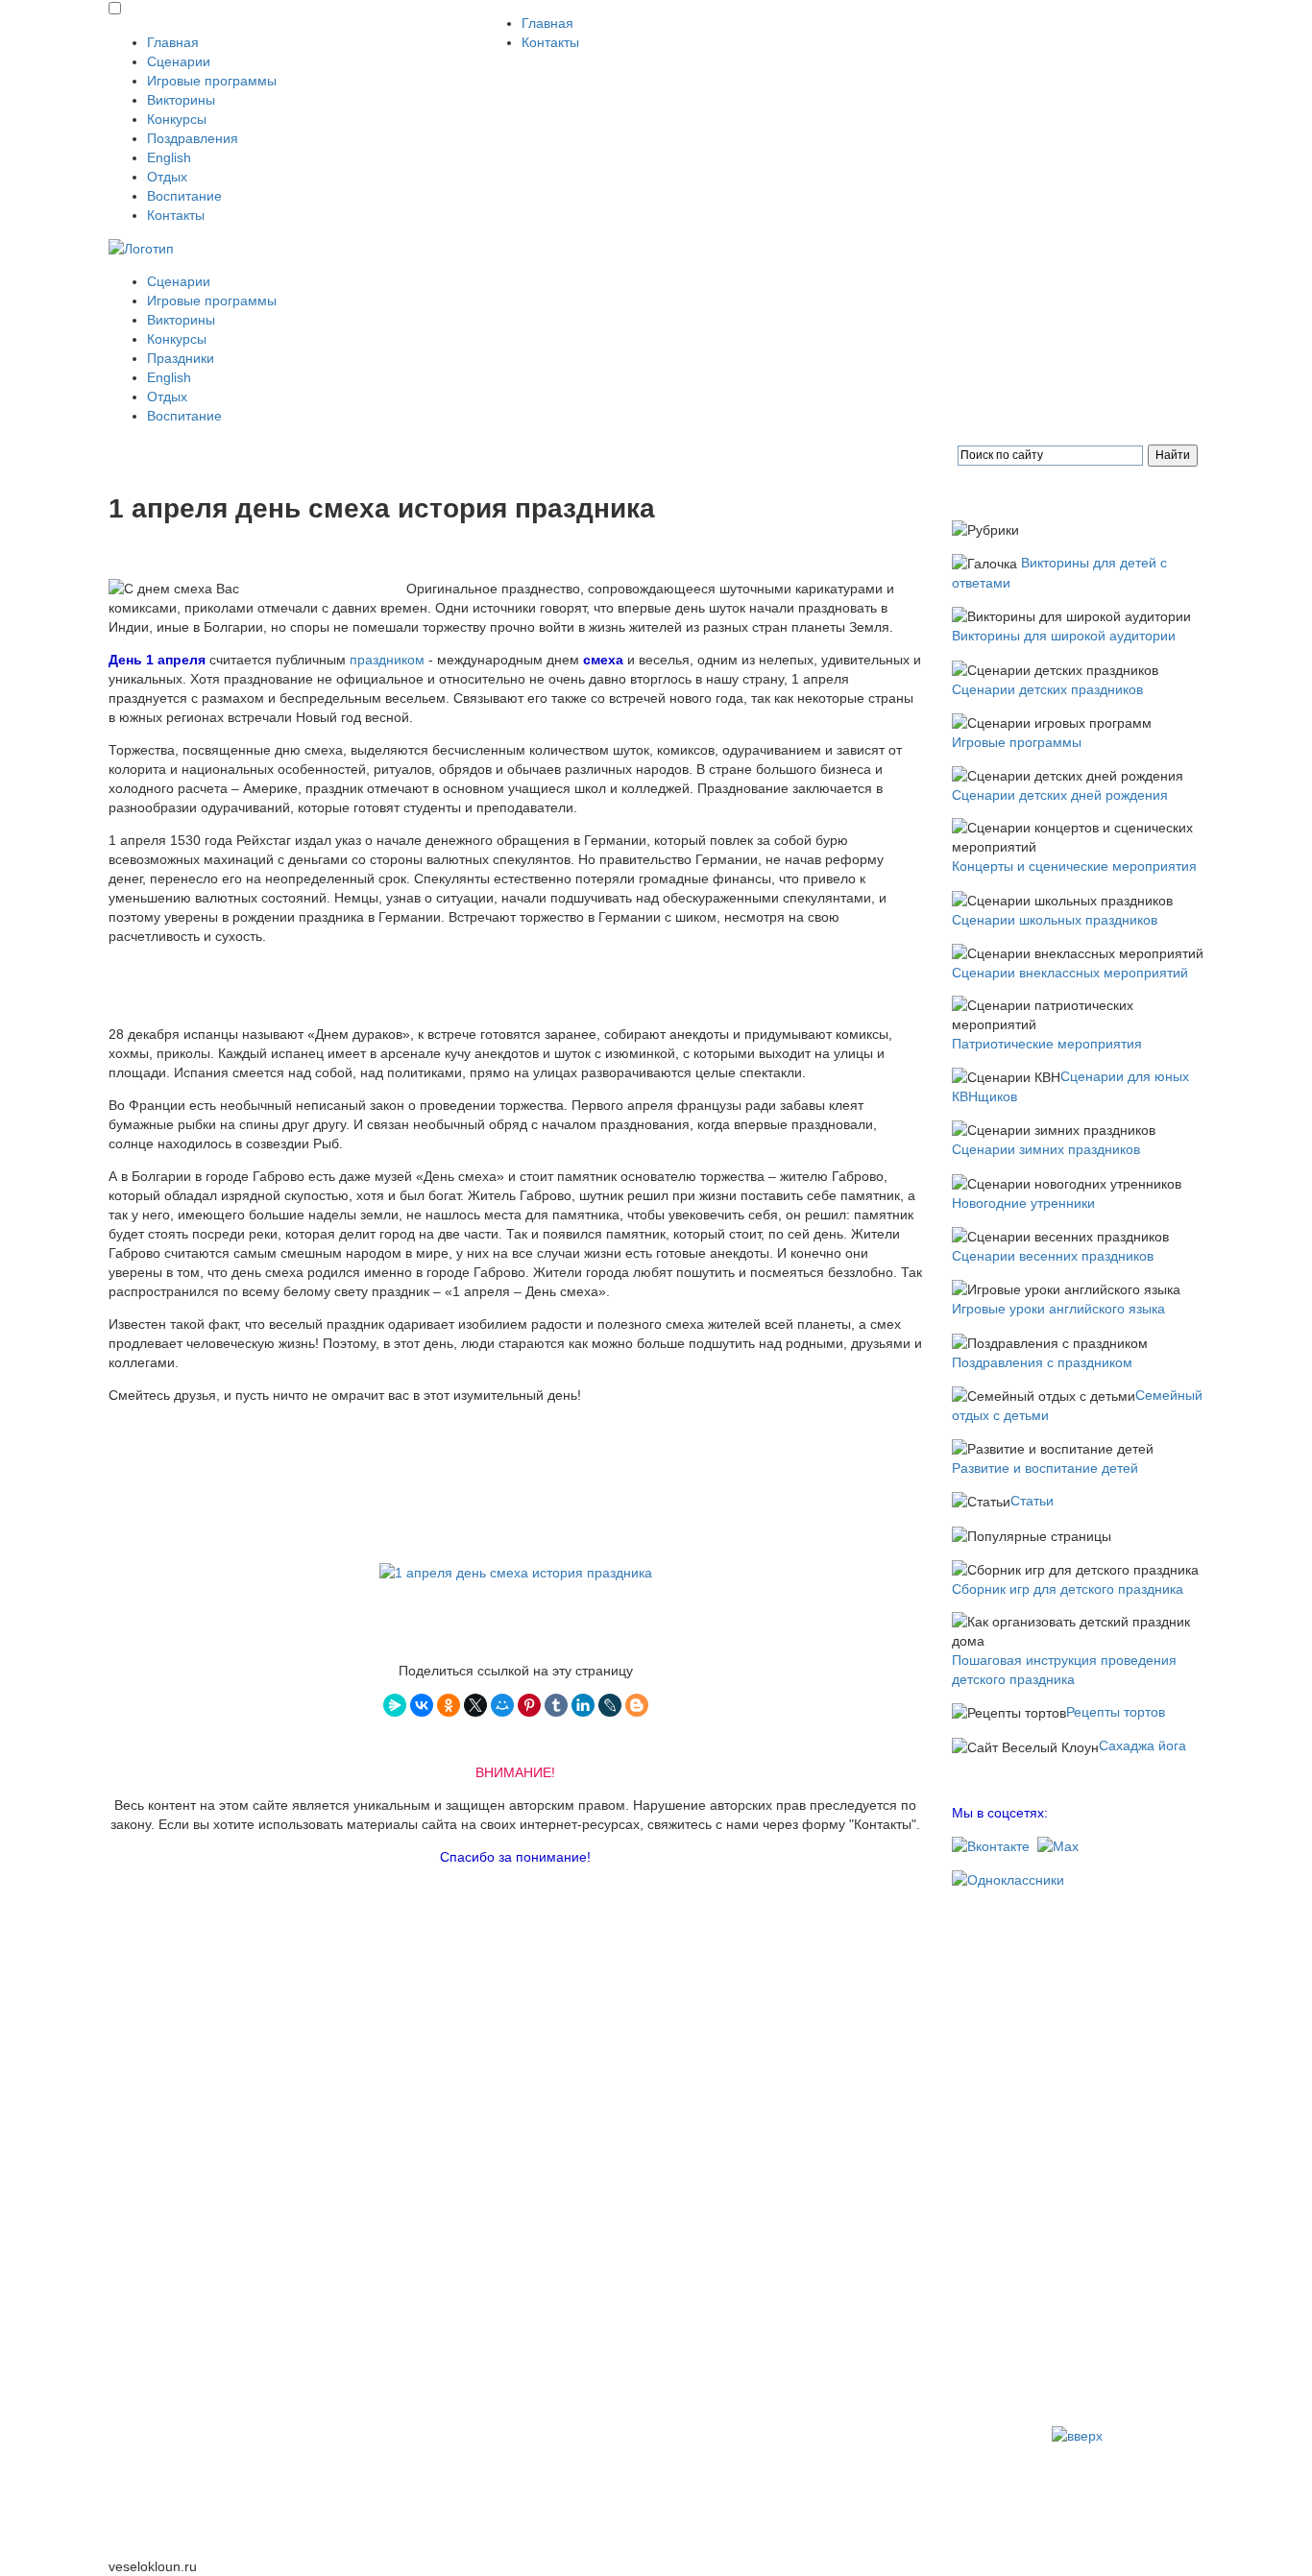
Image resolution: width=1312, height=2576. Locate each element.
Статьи (1032, 1501)
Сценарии (179, 61)
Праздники (181, 358)
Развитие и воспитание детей (1045, 1468)
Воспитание (184, 196)
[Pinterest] (529, 1705)
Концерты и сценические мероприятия (1074, 866)
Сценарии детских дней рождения (1060, 795)
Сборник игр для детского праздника (1068, 1589)
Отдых (167, 177)
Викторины (181, 100)
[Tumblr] (556, 1705)
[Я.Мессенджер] (395, 1705)
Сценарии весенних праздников (1053, 1256)
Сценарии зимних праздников (1046, 1149)
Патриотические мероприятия (1047, 1044)
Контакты (176, 215)
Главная (173, 42)
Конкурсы (177, 119)
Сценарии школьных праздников (1055, 920)
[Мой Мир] (502, 1705)
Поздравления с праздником (1042, 1362)
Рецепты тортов (1116, 1712)
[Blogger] (637, 1705)
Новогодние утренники (1023, 1203)
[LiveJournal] (610, 1705)
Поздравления (193, 138)
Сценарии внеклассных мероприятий (1070, 973)
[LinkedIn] (583, 1705)
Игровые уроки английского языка (1058, 1309)
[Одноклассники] (449, 1705)
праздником (387, 660)
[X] (475, 1705)
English (169, 157)
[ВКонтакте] (422, 1705)
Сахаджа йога (1142, 1745)
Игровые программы (212, 81)
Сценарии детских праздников (1047, 689)
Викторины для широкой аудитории (1064, 636)
